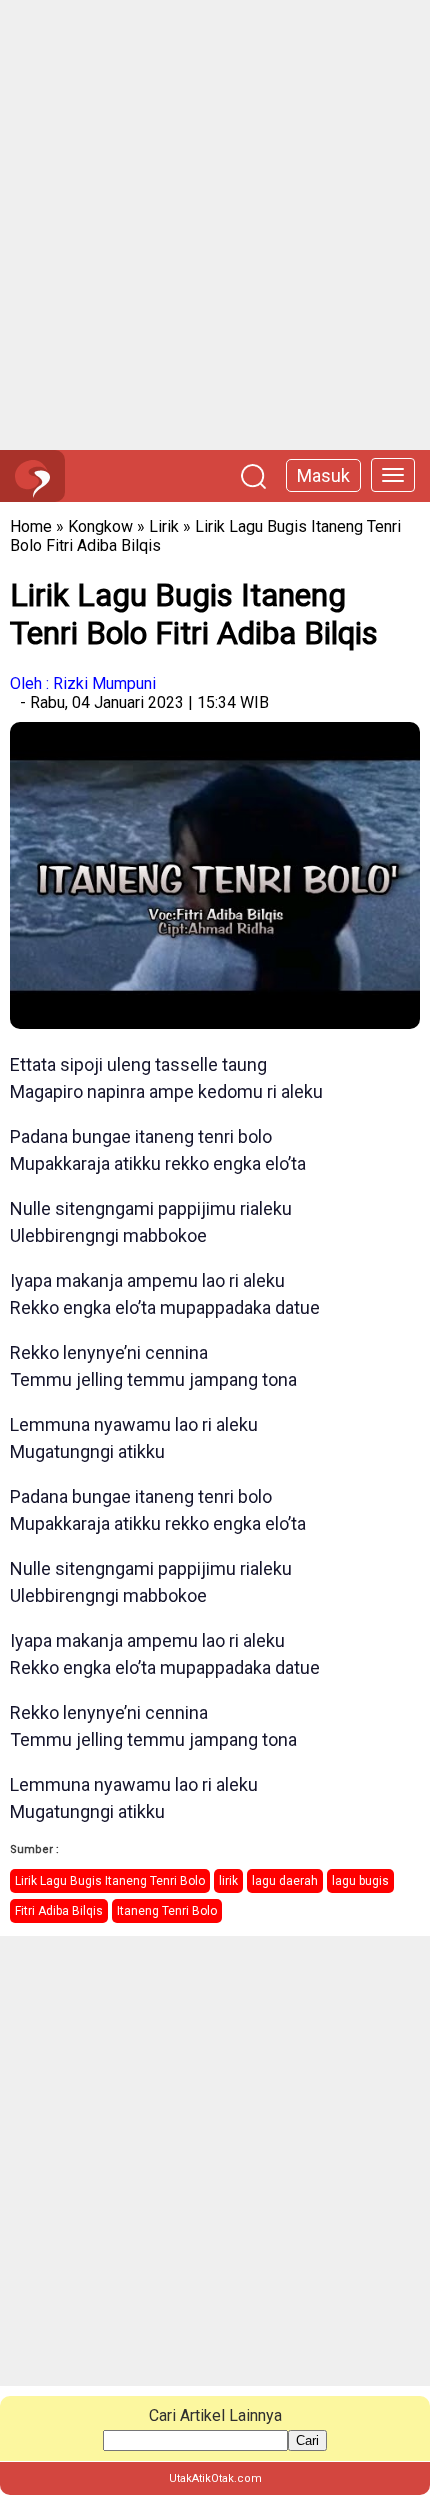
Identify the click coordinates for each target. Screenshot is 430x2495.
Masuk (323, 475)
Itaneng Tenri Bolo (167, 1911)
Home (31, 526)
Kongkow (100, 526)
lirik (228, 1881)
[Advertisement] (215, 225)
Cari (307, 2440)
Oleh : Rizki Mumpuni (83, 683)
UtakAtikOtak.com (215, 2478)
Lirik (164, 526)
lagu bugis (360, 1881)
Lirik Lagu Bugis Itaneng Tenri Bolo (110, 1881)
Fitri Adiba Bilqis (59, 1911)
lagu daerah (285, 1881)
